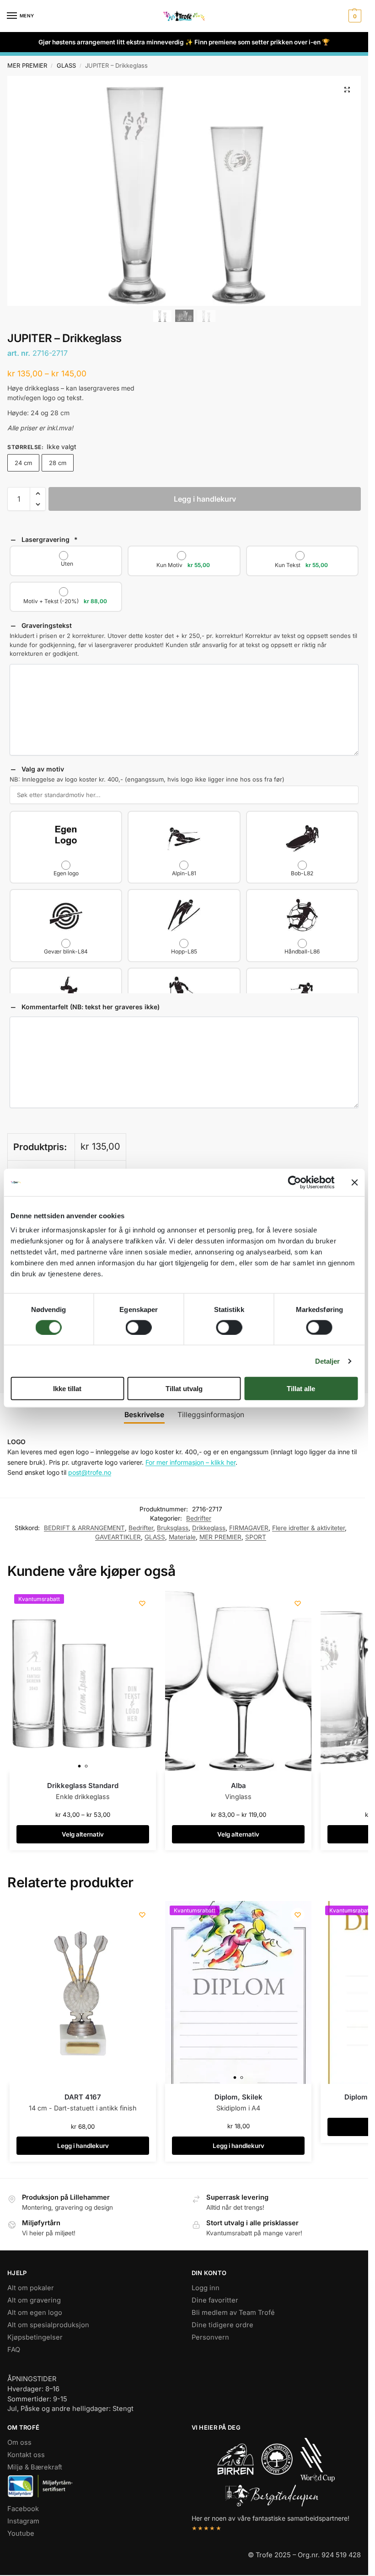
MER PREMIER (27, 65)
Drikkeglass (209, 1528)
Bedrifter (199, 1518)
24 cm (23, 463)
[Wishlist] (142, 1603)
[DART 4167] (83, 1992)
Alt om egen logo (35, 2313)
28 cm (58, 463)
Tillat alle (301, 1389)
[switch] (139, 1327)
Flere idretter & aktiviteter (308, 1528)
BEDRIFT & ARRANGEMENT (84, 1528)
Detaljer (328, 1361)
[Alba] (238, 1681)
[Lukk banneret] (354, 1182)
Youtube (21, 2533)
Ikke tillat (67, 1389)
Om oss (19, 2443)
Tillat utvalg (184, 1389)
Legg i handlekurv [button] (83, 2146)
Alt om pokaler (31, 2288)
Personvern (210, 2337)
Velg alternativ (83, 1834)
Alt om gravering (34, 2300)
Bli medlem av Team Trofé (233, 2313)
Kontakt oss (26, 2455)
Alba (238, 1786)
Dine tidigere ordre (222, 2325)
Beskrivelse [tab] (144, 1415)
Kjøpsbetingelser (35, 2337)
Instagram (23, 2521)
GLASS (66, 65)
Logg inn (206, 2288)
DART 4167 (83, 2097)
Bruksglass (173, 1528)
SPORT (256, 1537)
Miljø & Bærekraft (35, 2468)
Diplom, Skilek (238, 2097)
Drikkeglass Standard (83, 1786)
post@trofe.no (90, 1472)
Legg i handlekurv (205, 499)
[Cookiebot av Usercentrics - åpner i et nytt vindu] (294, 1182)
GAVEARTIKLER (118, 1537)
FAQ (14, 2350)
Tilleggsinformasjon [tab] (211, 1415)
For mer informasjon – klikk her (190, 1462)
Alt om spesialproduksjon (48, 2325)
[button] (354, 16)
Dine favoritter (215, 2300)
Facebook (23, 2509)
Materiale (182, 1537)
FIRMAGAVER (249, 1528)
